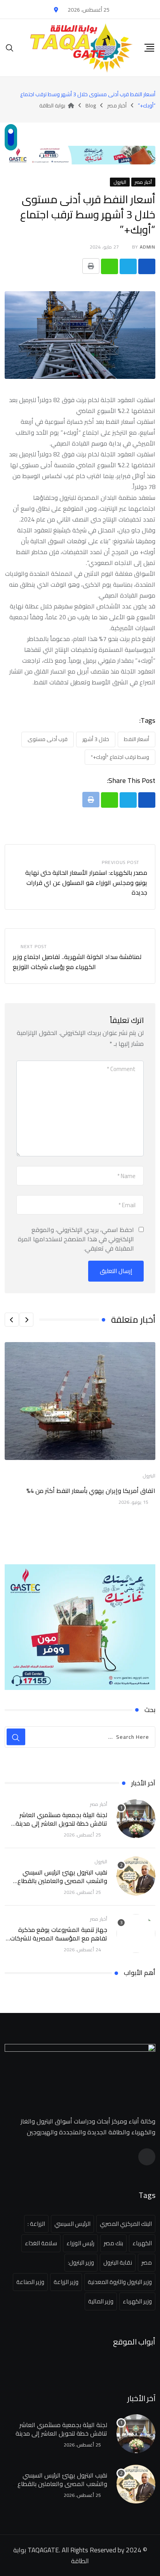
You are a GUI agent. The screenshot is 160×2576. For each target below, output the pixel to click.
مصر (147, 2262)
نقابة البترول (118, 2262)
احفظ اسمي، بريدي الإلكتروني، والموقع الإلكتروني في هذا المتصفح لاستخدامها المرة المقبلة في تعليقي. (76, 1239)
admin (148, 247)
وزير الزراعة (66, 2282)
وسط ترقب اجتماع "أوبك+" (120, 757)
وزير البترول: (81, 2262)
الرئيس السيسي (72, 2224)
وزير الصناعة (30, 2282)
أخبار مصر (99, 1804)
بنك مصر (113, 2243)
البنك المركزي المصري (126, 2224)
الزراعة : (36, 2224)
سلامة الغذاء (41, 2243)
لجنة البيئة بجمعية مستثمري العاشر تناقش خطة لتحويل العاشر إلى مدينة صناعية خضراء (61, 1824)
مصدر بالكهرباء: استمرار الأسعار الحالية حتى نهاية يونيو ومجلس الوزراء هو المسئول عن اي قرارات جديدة (86, 882)
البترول (149, 1476)
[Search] (10, 48)
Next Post (34, 946)
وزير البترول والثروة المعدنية (120, 2282)
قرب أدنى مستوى (48, 739)
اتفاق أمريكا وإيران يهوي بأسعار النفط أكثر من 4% (91, 1491)
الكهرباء (142, 2243)
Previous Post (121, 862)
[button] (26, 1320)
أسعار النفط (137, 739)
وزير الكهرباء (137, 2301)
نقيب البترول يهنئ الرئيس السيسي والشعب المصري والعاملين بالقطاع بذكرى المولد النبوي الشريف (62, 1881)
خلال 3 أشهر (96, 739)
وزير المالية (101, 2301)
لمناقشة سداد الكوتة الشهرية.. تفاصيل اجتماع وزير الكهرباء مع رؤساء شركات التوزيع (77, 962)
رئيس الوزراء (80, 2243)
